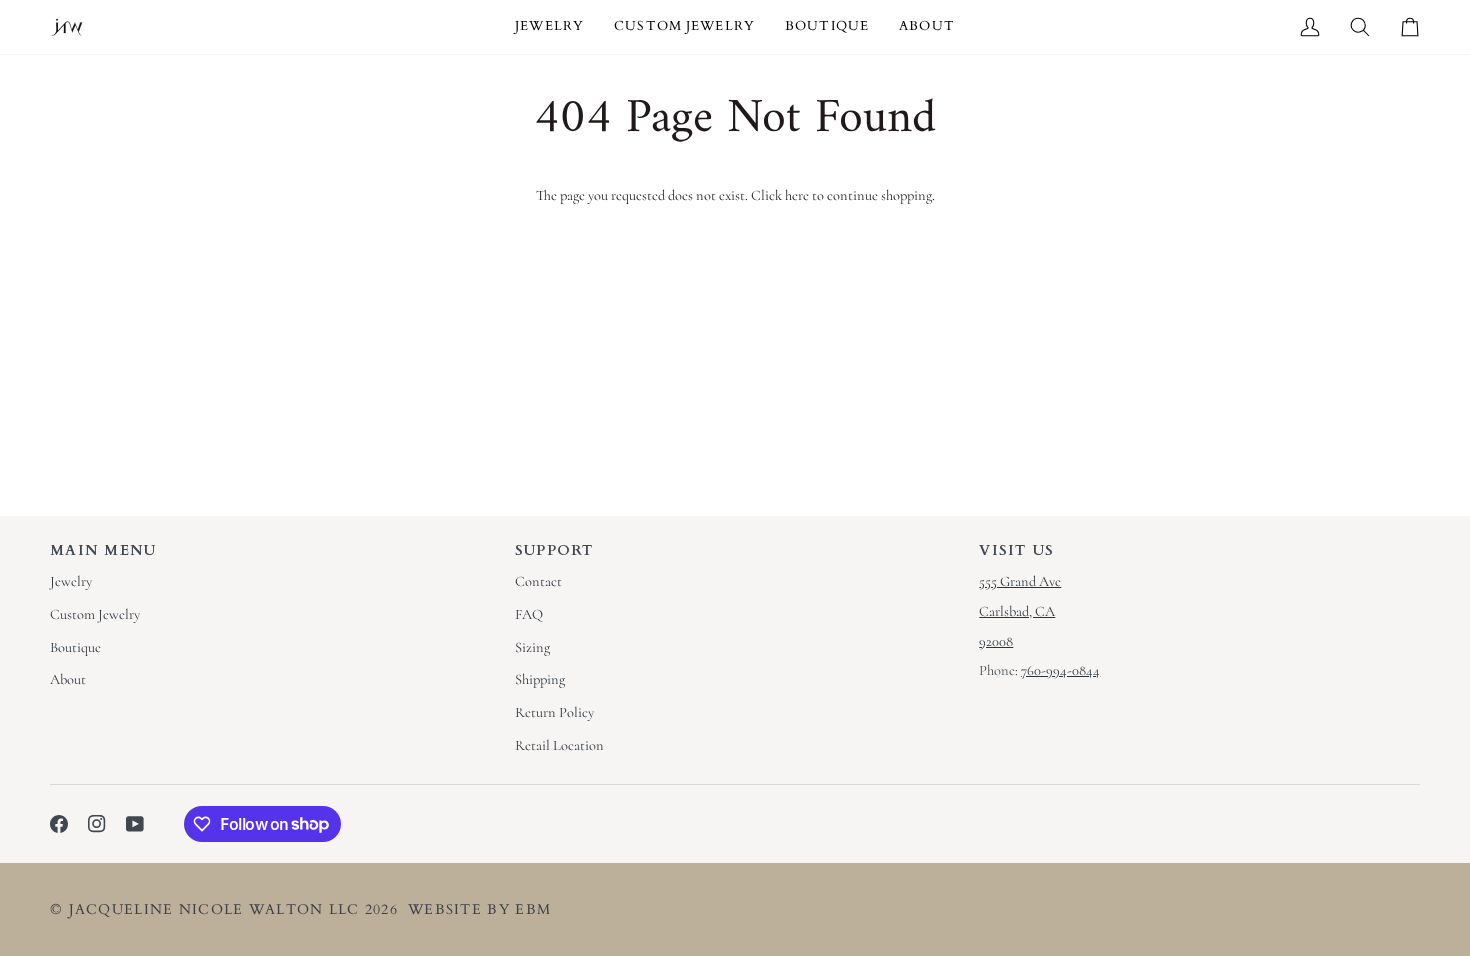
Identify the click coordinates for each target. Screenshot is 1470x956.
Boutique (75, 647)
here (797, 195)
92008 (996, 641)
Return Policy (554, 712)
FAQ (529, 614)
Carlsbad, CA (1017, 611)
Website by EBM (479, 909)
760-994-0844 (1060, 670)
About (68, 679)
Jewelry (71, 581)
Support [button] (555, 550)
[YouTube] (135, 824)
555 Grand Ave (1020, 581)
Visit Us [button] (1016, 550)
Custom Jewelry (95, 614)
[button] (549, 27)
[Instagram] (97, 824)
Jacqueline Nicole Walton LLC (214, 909)
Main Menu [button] (103, 550)
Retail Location (559, 745)
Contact (538, 581)
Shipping (540, 679)
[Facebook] (59, 824)
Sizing (532, 647)
